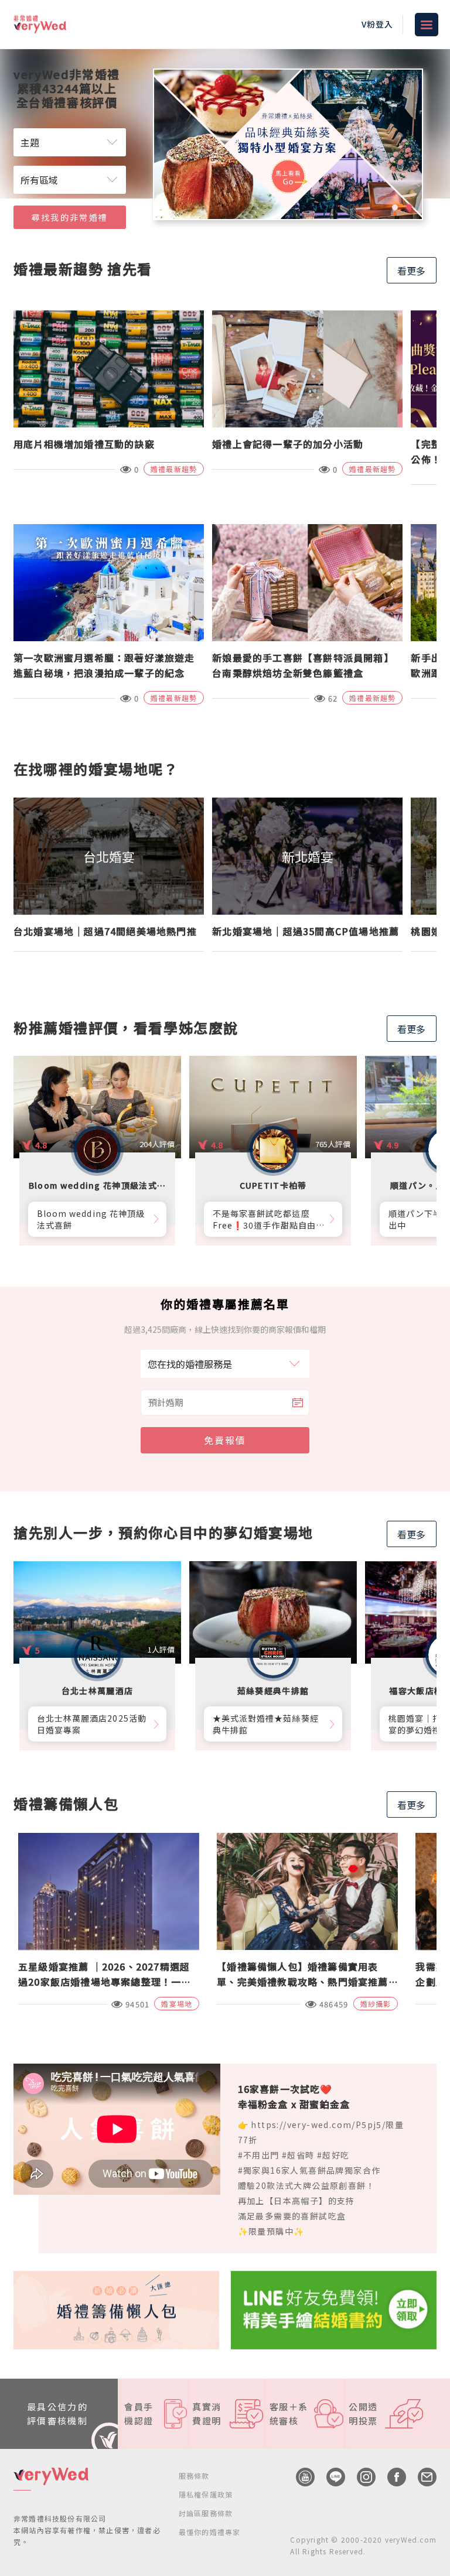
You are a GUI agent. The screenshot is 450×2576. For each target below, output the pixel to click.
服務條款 (194, 2476)
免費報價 (225, 1440)
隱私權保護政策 (206, 2494)
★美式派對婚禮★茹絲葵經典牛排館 (266, 1724)
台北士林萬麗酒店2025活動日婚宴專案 (92, 1724)
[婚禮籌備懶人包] (116, 2308)
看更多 (411, 271)
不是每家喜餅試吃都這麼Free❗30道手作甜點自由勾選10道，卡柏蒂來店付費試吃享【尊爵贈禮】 (267, 1219)
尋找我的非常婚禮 (70, 217)
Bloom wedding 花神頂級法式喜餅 (91, 1219)
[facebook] (391, 2477)
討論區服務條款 (206, 2513)
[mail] (421, 2477)
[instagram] (360, 2477)
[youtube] (299, 2477)
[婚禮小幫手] (334, 2308)
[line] (330, 2477)
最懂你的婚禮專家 (210, 2532)
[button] (395, 207)
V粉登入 (377, 24)
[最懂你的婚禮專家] (288, 144)
